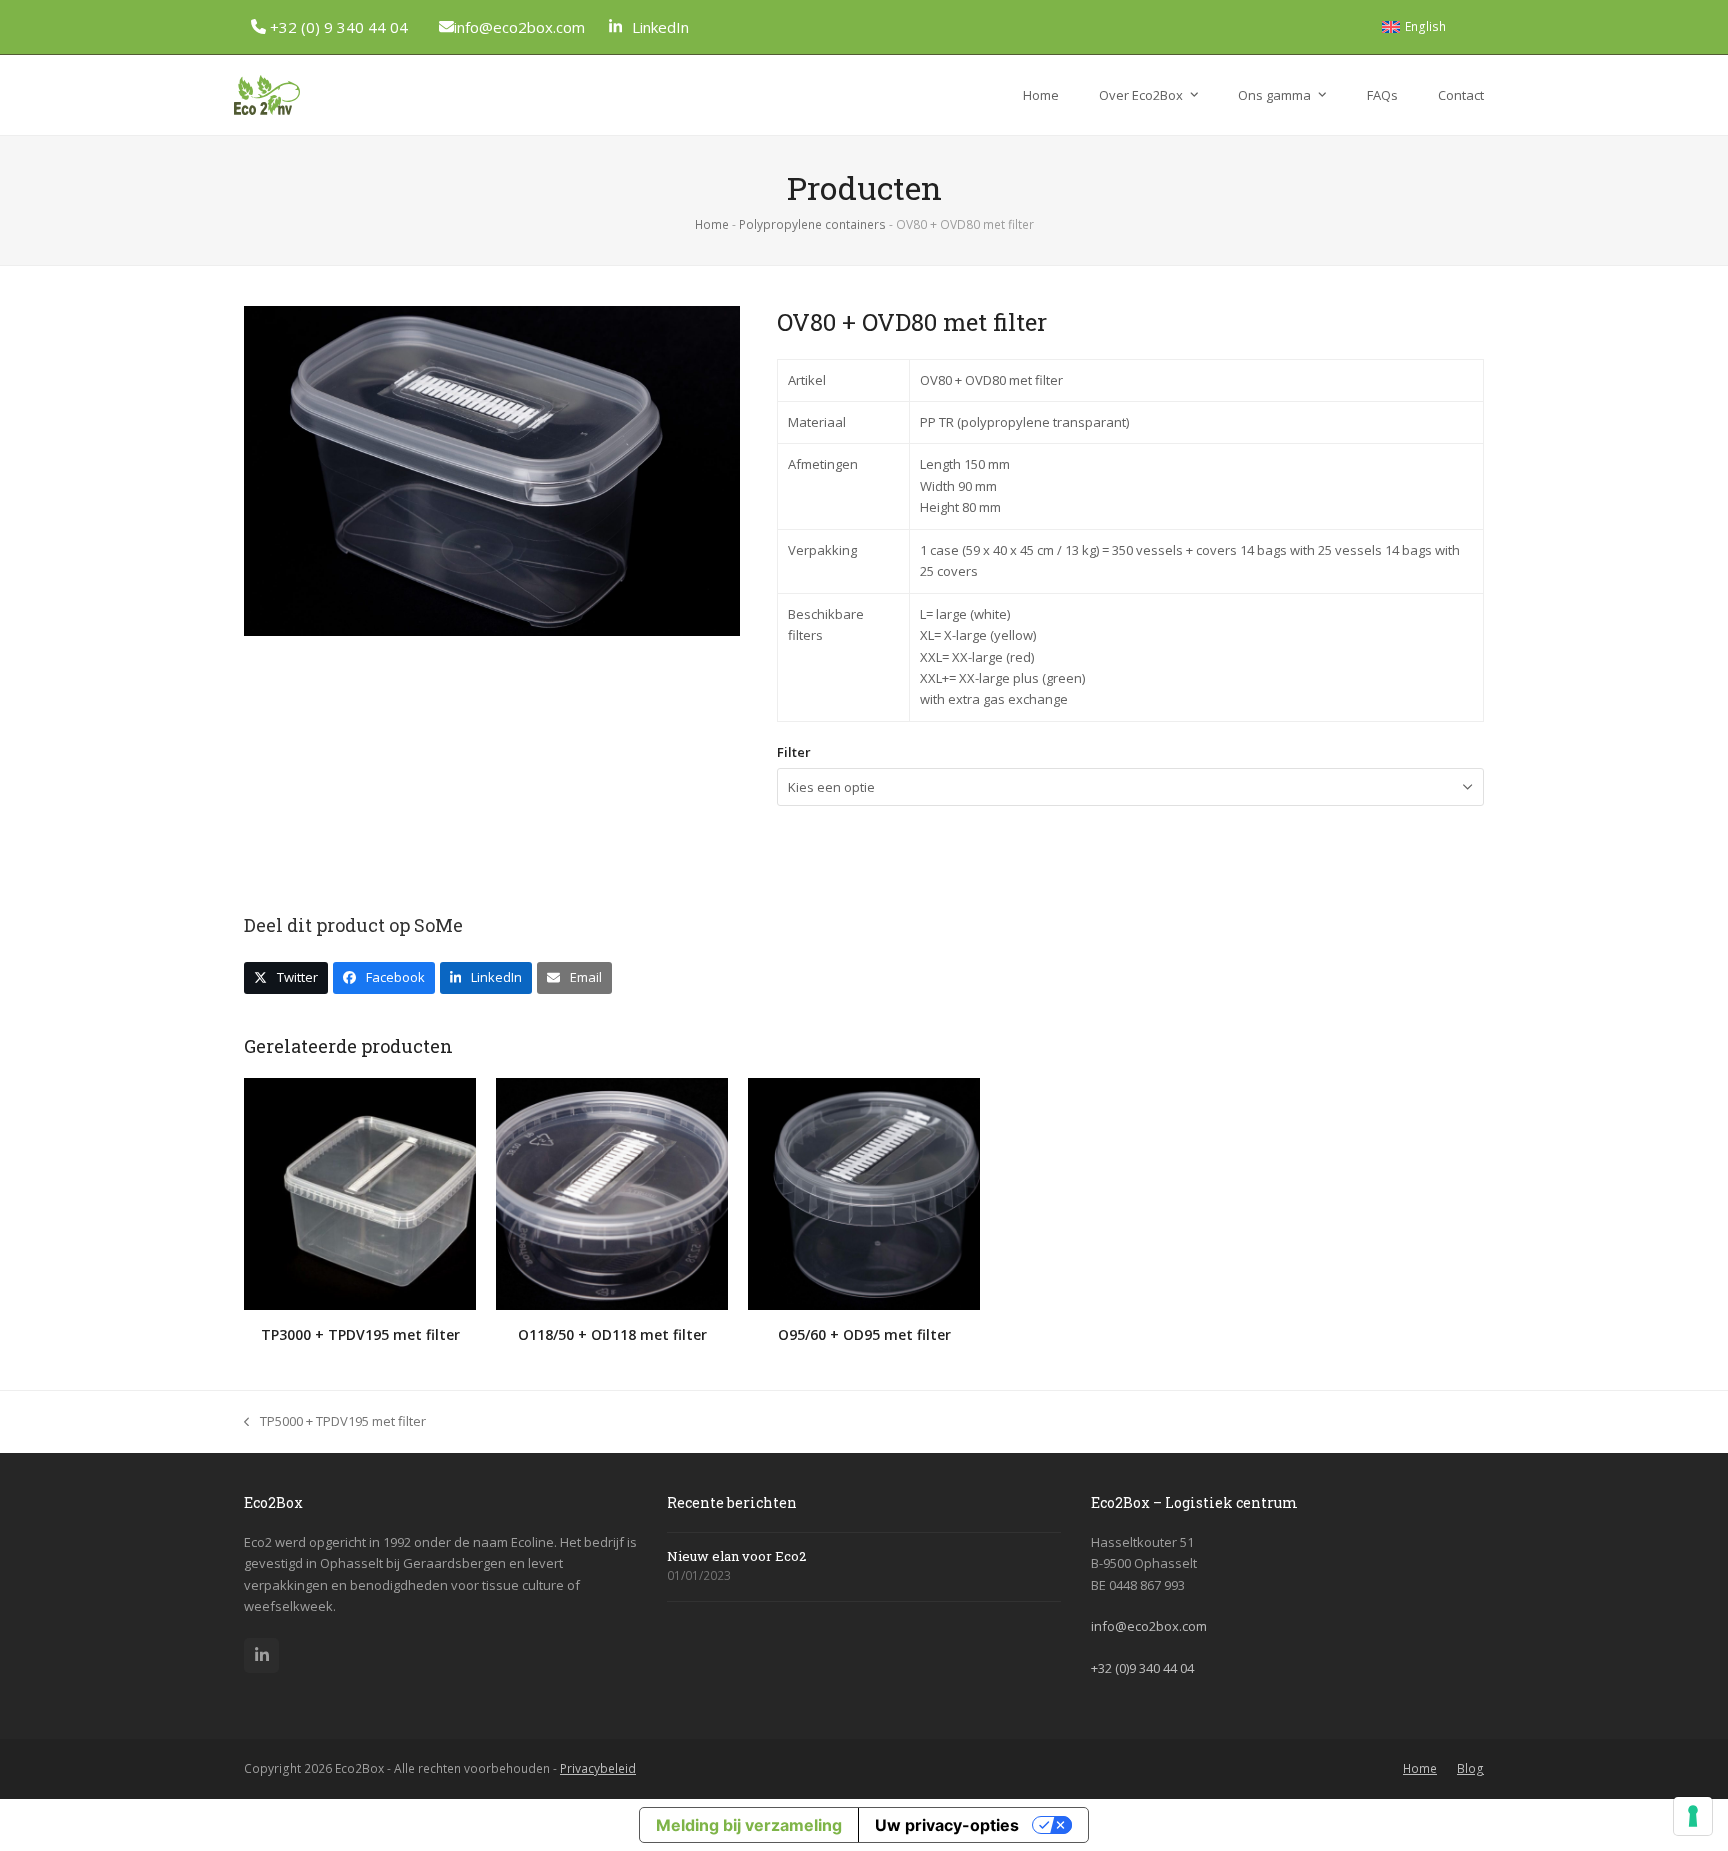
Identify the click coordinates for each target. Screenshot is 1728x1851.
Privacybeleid (598, 1768)
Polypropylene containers (812, 224)
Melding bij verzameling (749, 1825)
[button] (286, 977)
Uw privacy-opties (947, 1825)
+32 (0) (1142, 1668)
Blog (1470, 1768)
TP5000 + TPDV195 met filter (335, 1422)
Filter (794, 752)
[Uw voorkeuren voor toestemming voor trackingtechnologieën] (1693, 1816)
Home (712, 224)
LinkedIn (660, 27)
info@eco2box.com (519, 27)
